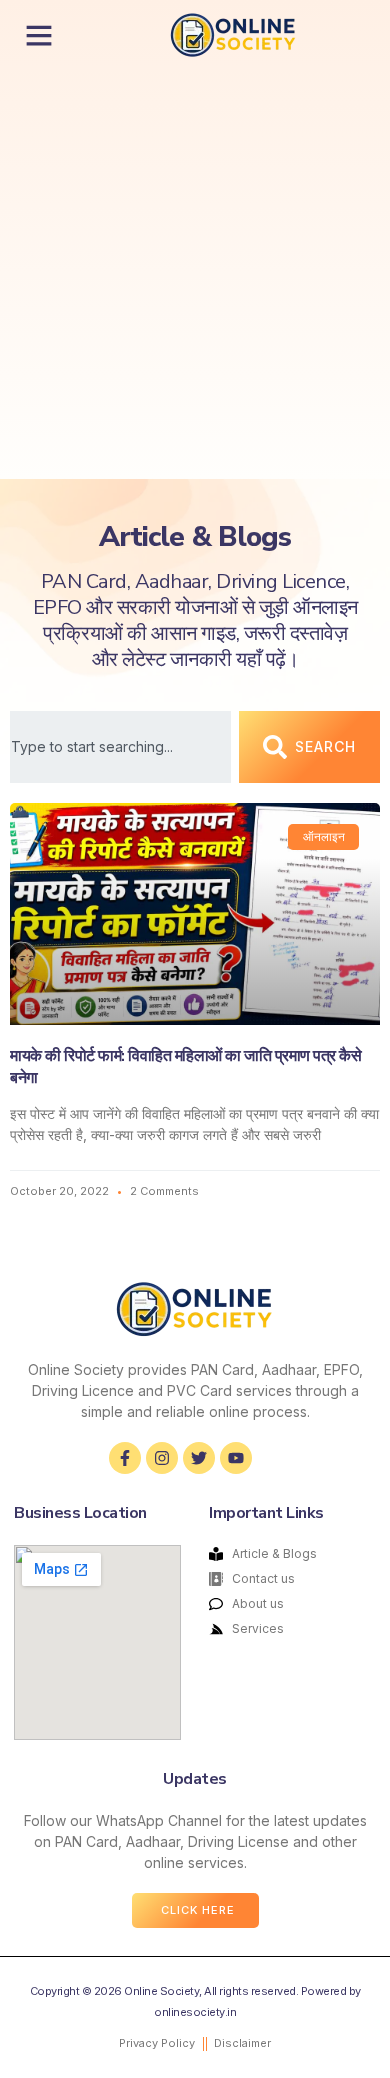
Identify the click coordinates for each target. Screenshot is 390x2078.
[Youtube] (236, 1458)
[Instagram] (162, 1458)
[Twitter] (199, 1458)
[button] (39, 35)
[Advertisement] (195, 274)
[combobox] (120, 747)
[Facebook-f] (125, 1458)
